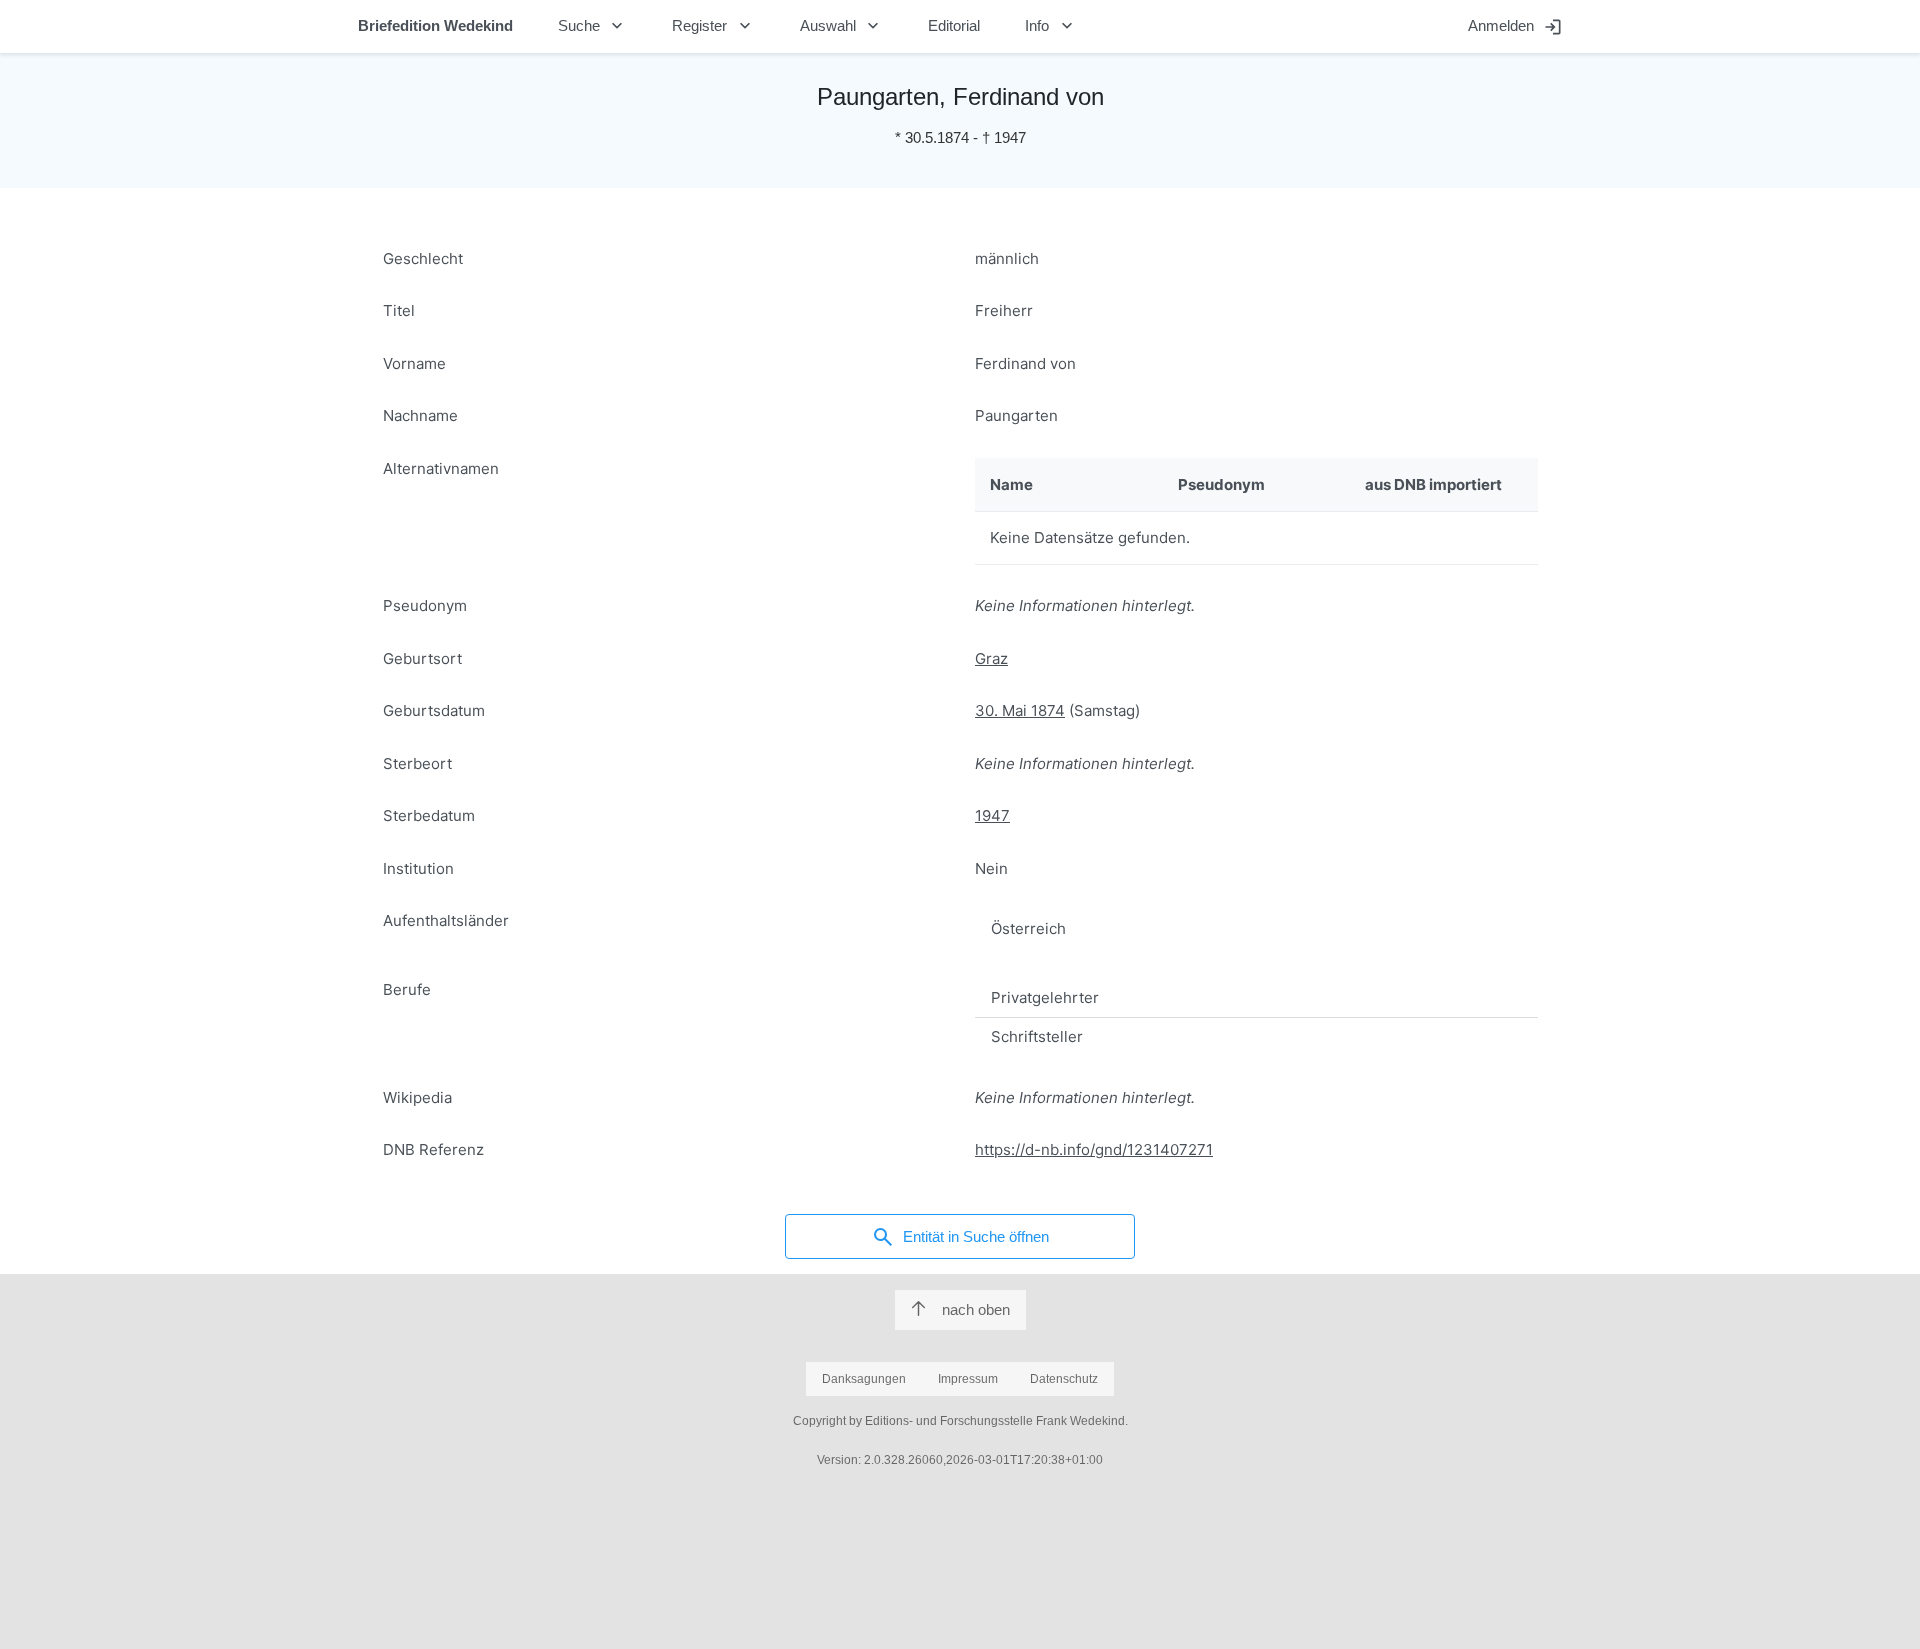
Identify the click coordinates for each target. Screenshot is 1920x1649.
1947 (992, 815)
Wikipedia (417, 1097)
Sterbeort (417, 763)
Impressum (968, 1379)
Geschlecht (423, 258)
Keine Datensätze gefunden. (1090, 537)
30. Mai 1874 (1020, 710)
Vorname (414, 363)
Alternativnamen (441, 468)
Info (1051, 26)
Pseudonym (425, 605)
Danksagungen (864, 1379)
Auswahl (842, 26)
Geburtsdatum (434, 710)
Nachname (420, 415)
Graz (991, 658)
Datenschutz (1064, 1379)
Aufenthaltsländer (446, 920)
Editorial (954, 25)
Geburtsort (422, 658)
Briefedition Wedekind (435, 25)
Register (713, 26)
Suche (593, 26)
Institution (418, 868)
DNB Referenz (433, 1149)
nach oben (976, 1309)
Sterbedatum (429, 815)
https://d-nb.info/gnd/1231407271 (1094, 1149)
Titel (399, 310)
